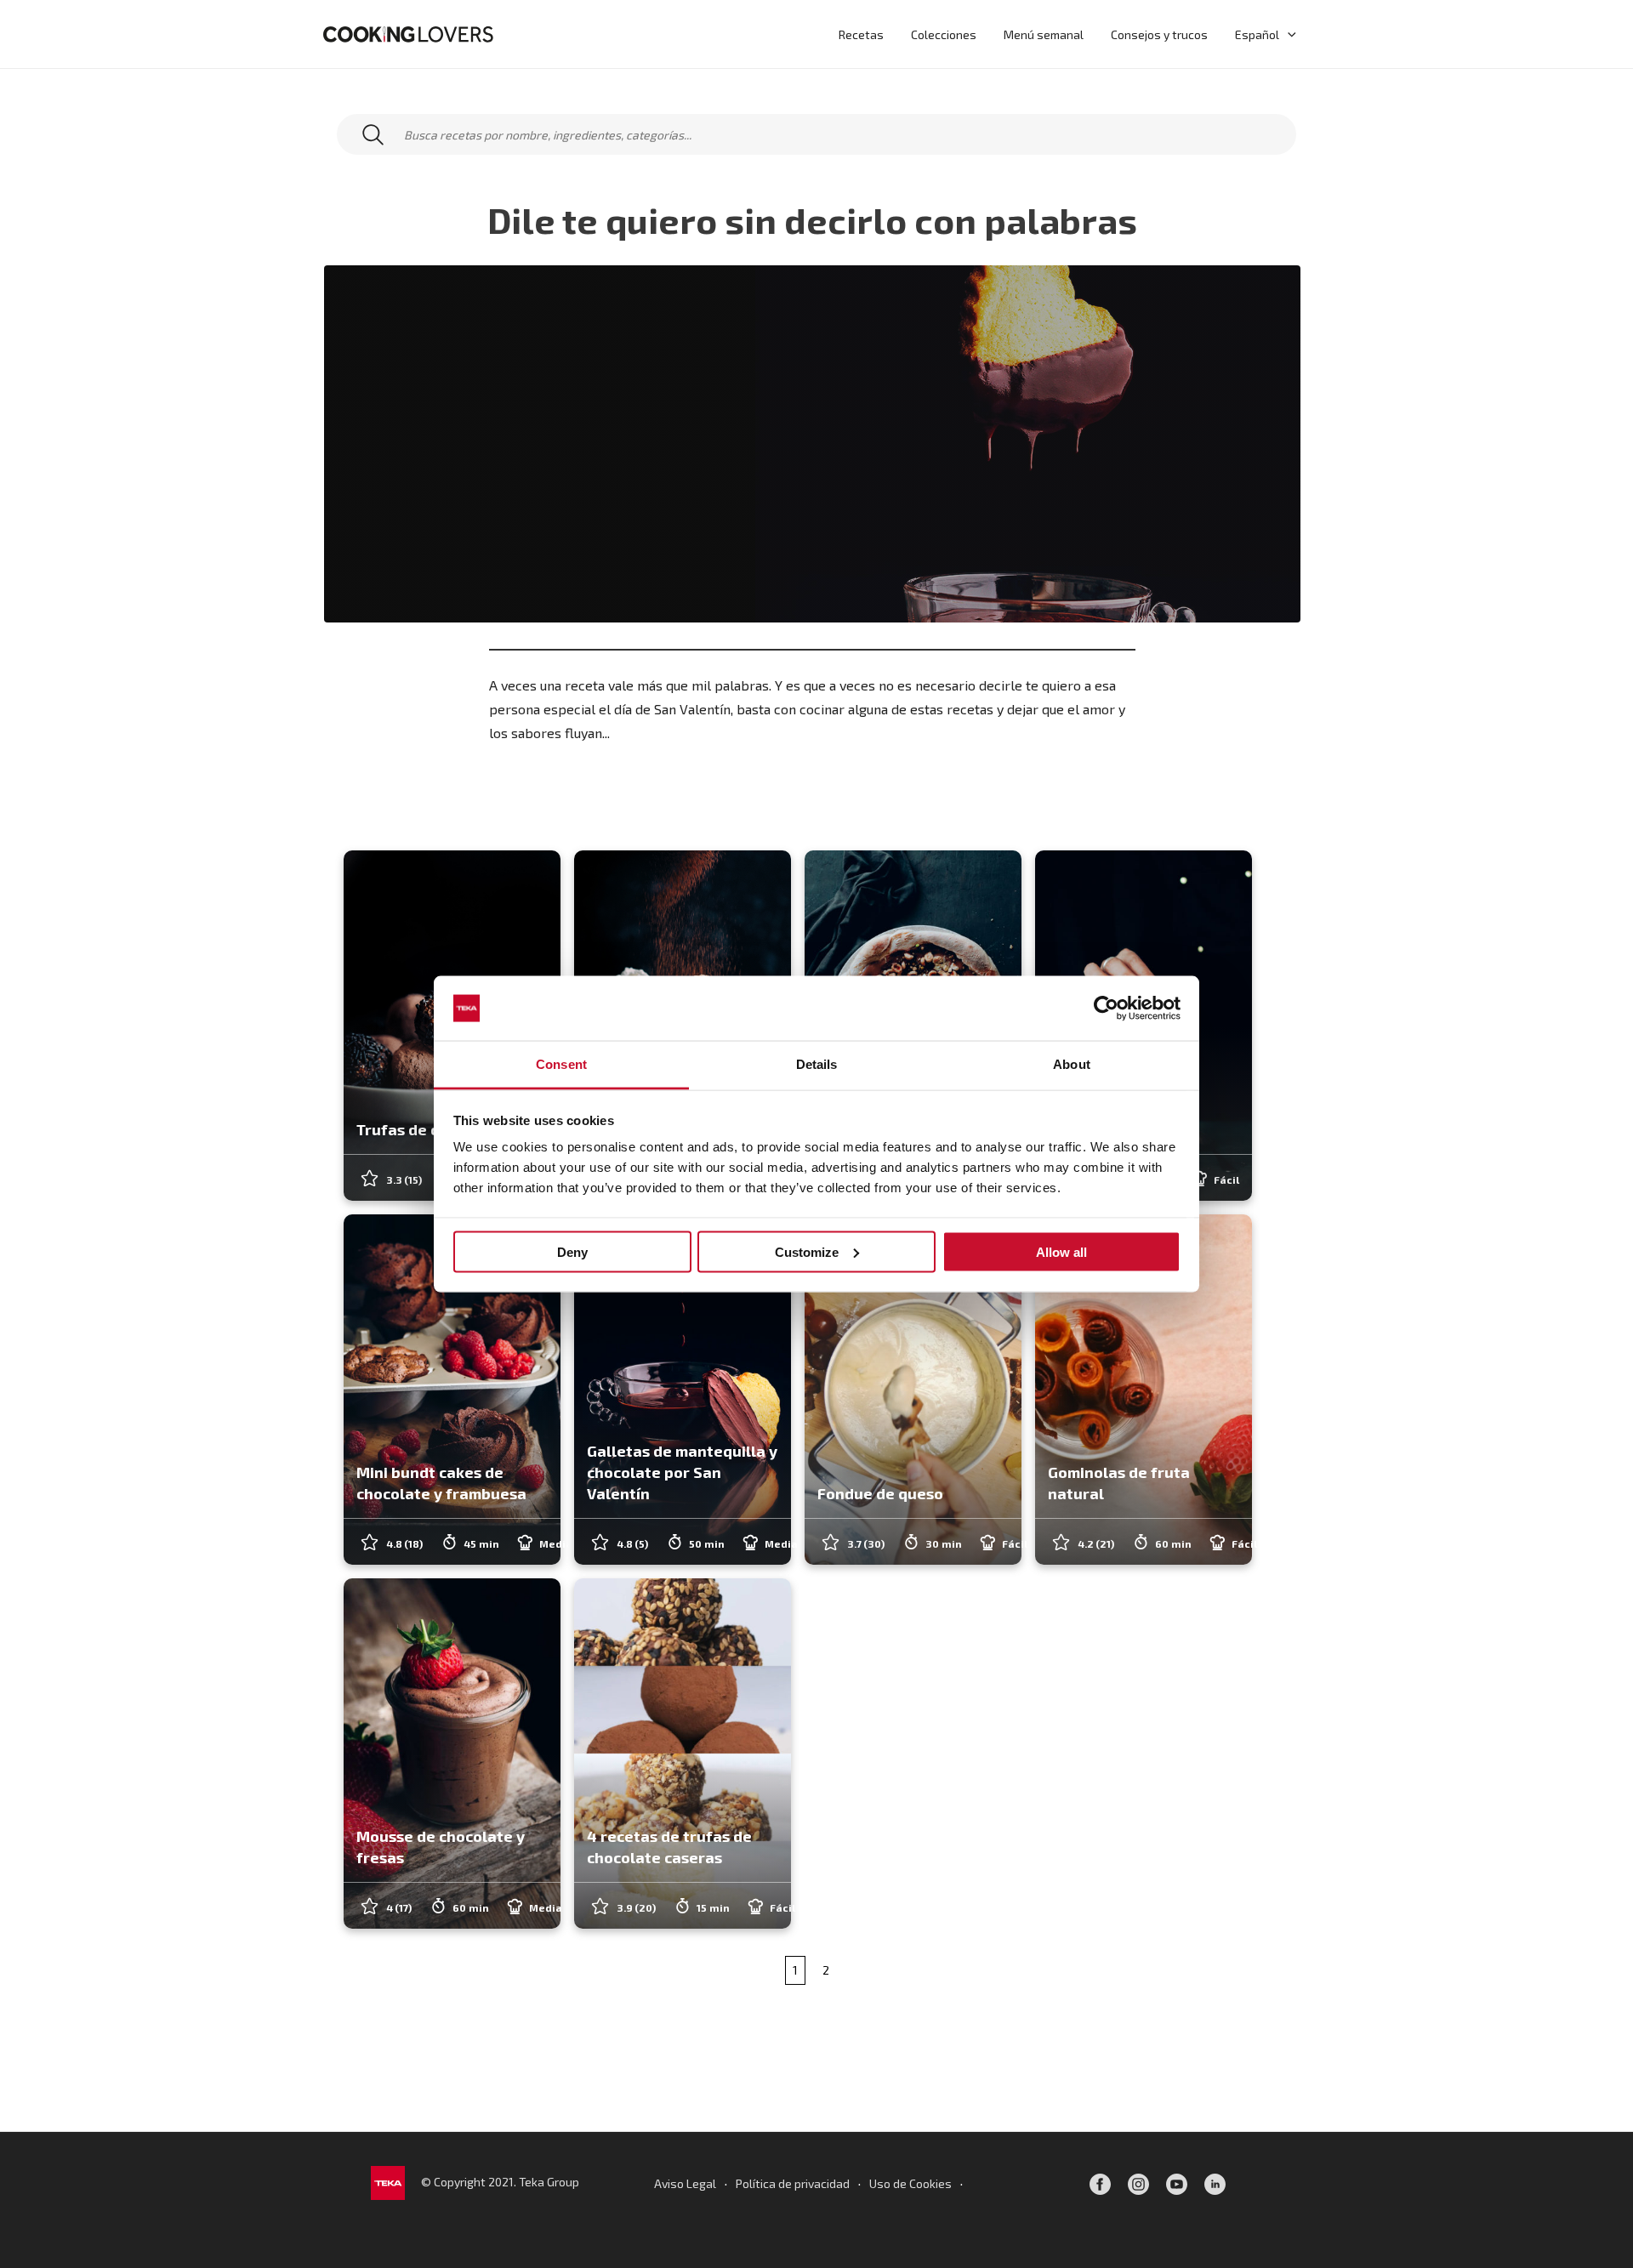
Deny (572, 1251)
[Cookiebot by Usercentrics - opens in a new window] (1106, 1009)
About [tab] (1072, 1064)
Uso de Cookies (910, 2183)
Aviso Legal (685, 2183)
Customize (807, 1251)
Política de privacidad (793, 2183)
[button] (1288, 34)
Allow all (1061, 1251)
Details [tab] (817, 1064)
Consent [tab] (561, 1064)
